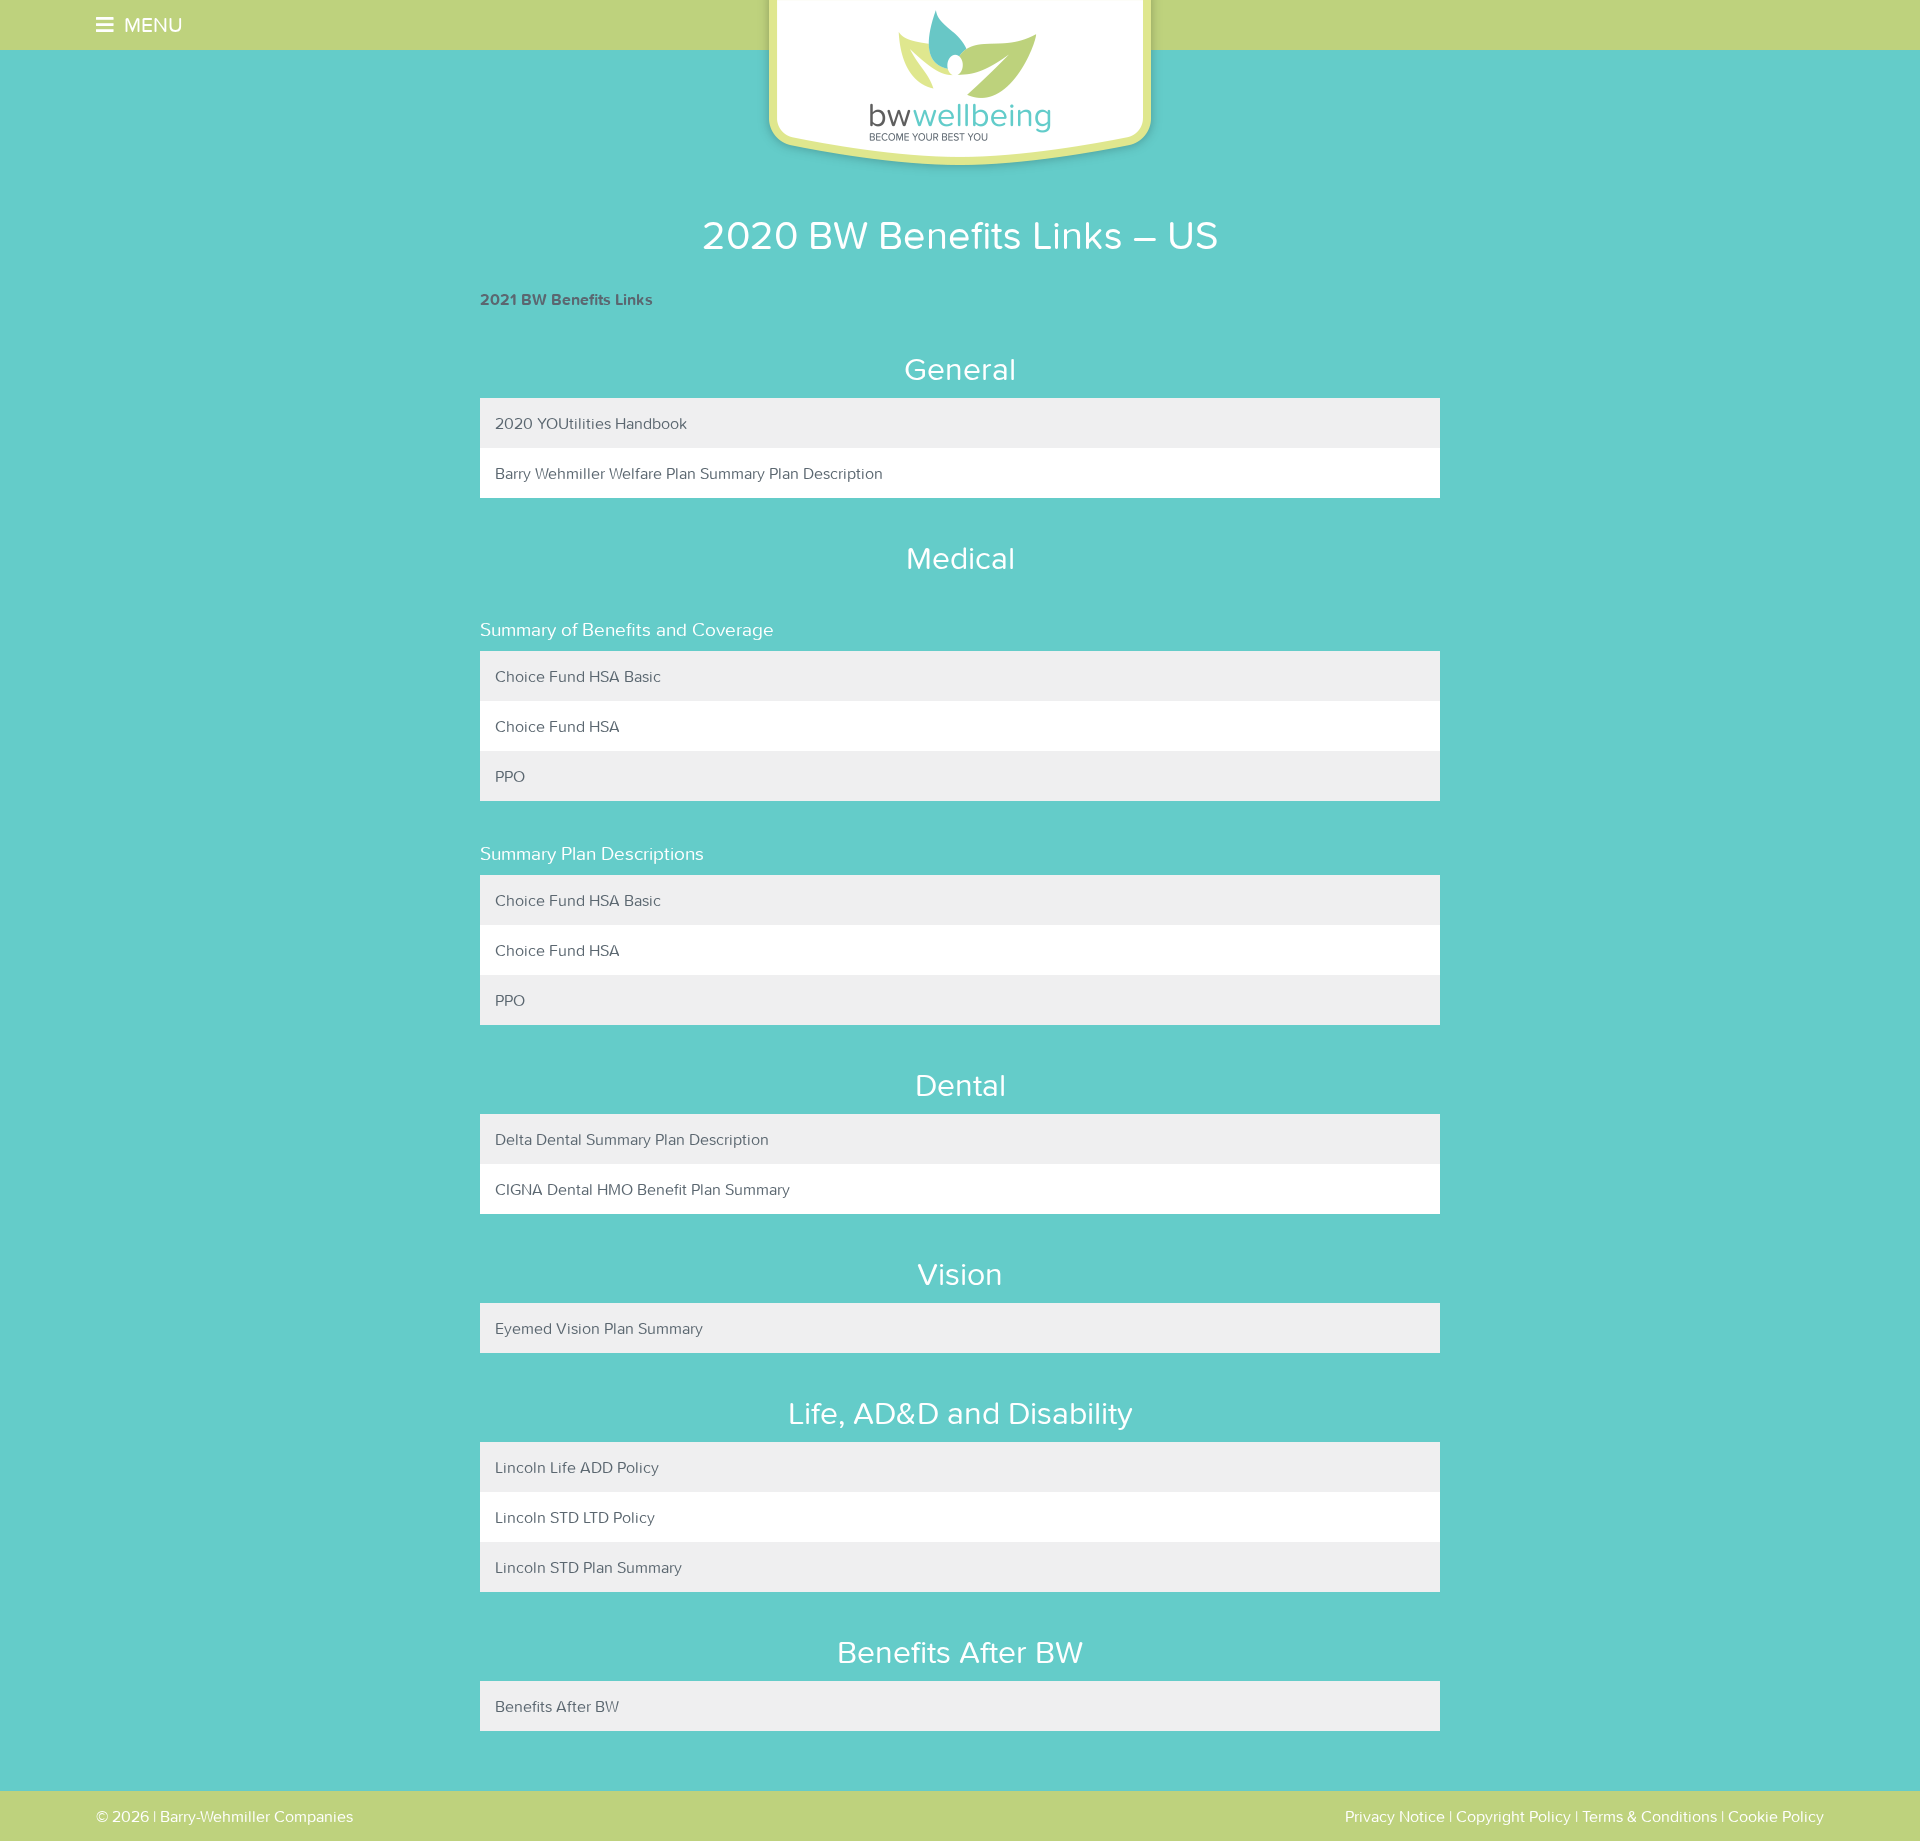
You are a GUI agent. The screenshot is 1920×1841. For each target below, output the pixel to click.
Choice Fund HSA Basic (578, 676)
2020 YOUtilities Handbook (591, 423)
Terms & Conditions (1649, 1816)
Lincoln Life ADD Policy (577, 1467)
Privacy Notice (1395, 1816)
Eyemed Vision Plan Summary (599, 1328)
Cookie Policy (1776, 1816)
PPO (510, 776)
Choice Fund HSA (557, 726)
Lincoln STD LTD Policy (575, 1517)
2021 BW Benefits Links (566, 299)
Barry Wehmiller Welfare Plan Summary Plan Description (689, 473)
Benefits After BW (557, 1706)
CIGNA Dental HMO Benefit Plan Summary (642, 1189)
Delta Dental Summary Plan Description (632, 1139)
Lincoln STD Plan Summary (588, 1567)
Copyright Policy (1513, 1816)
